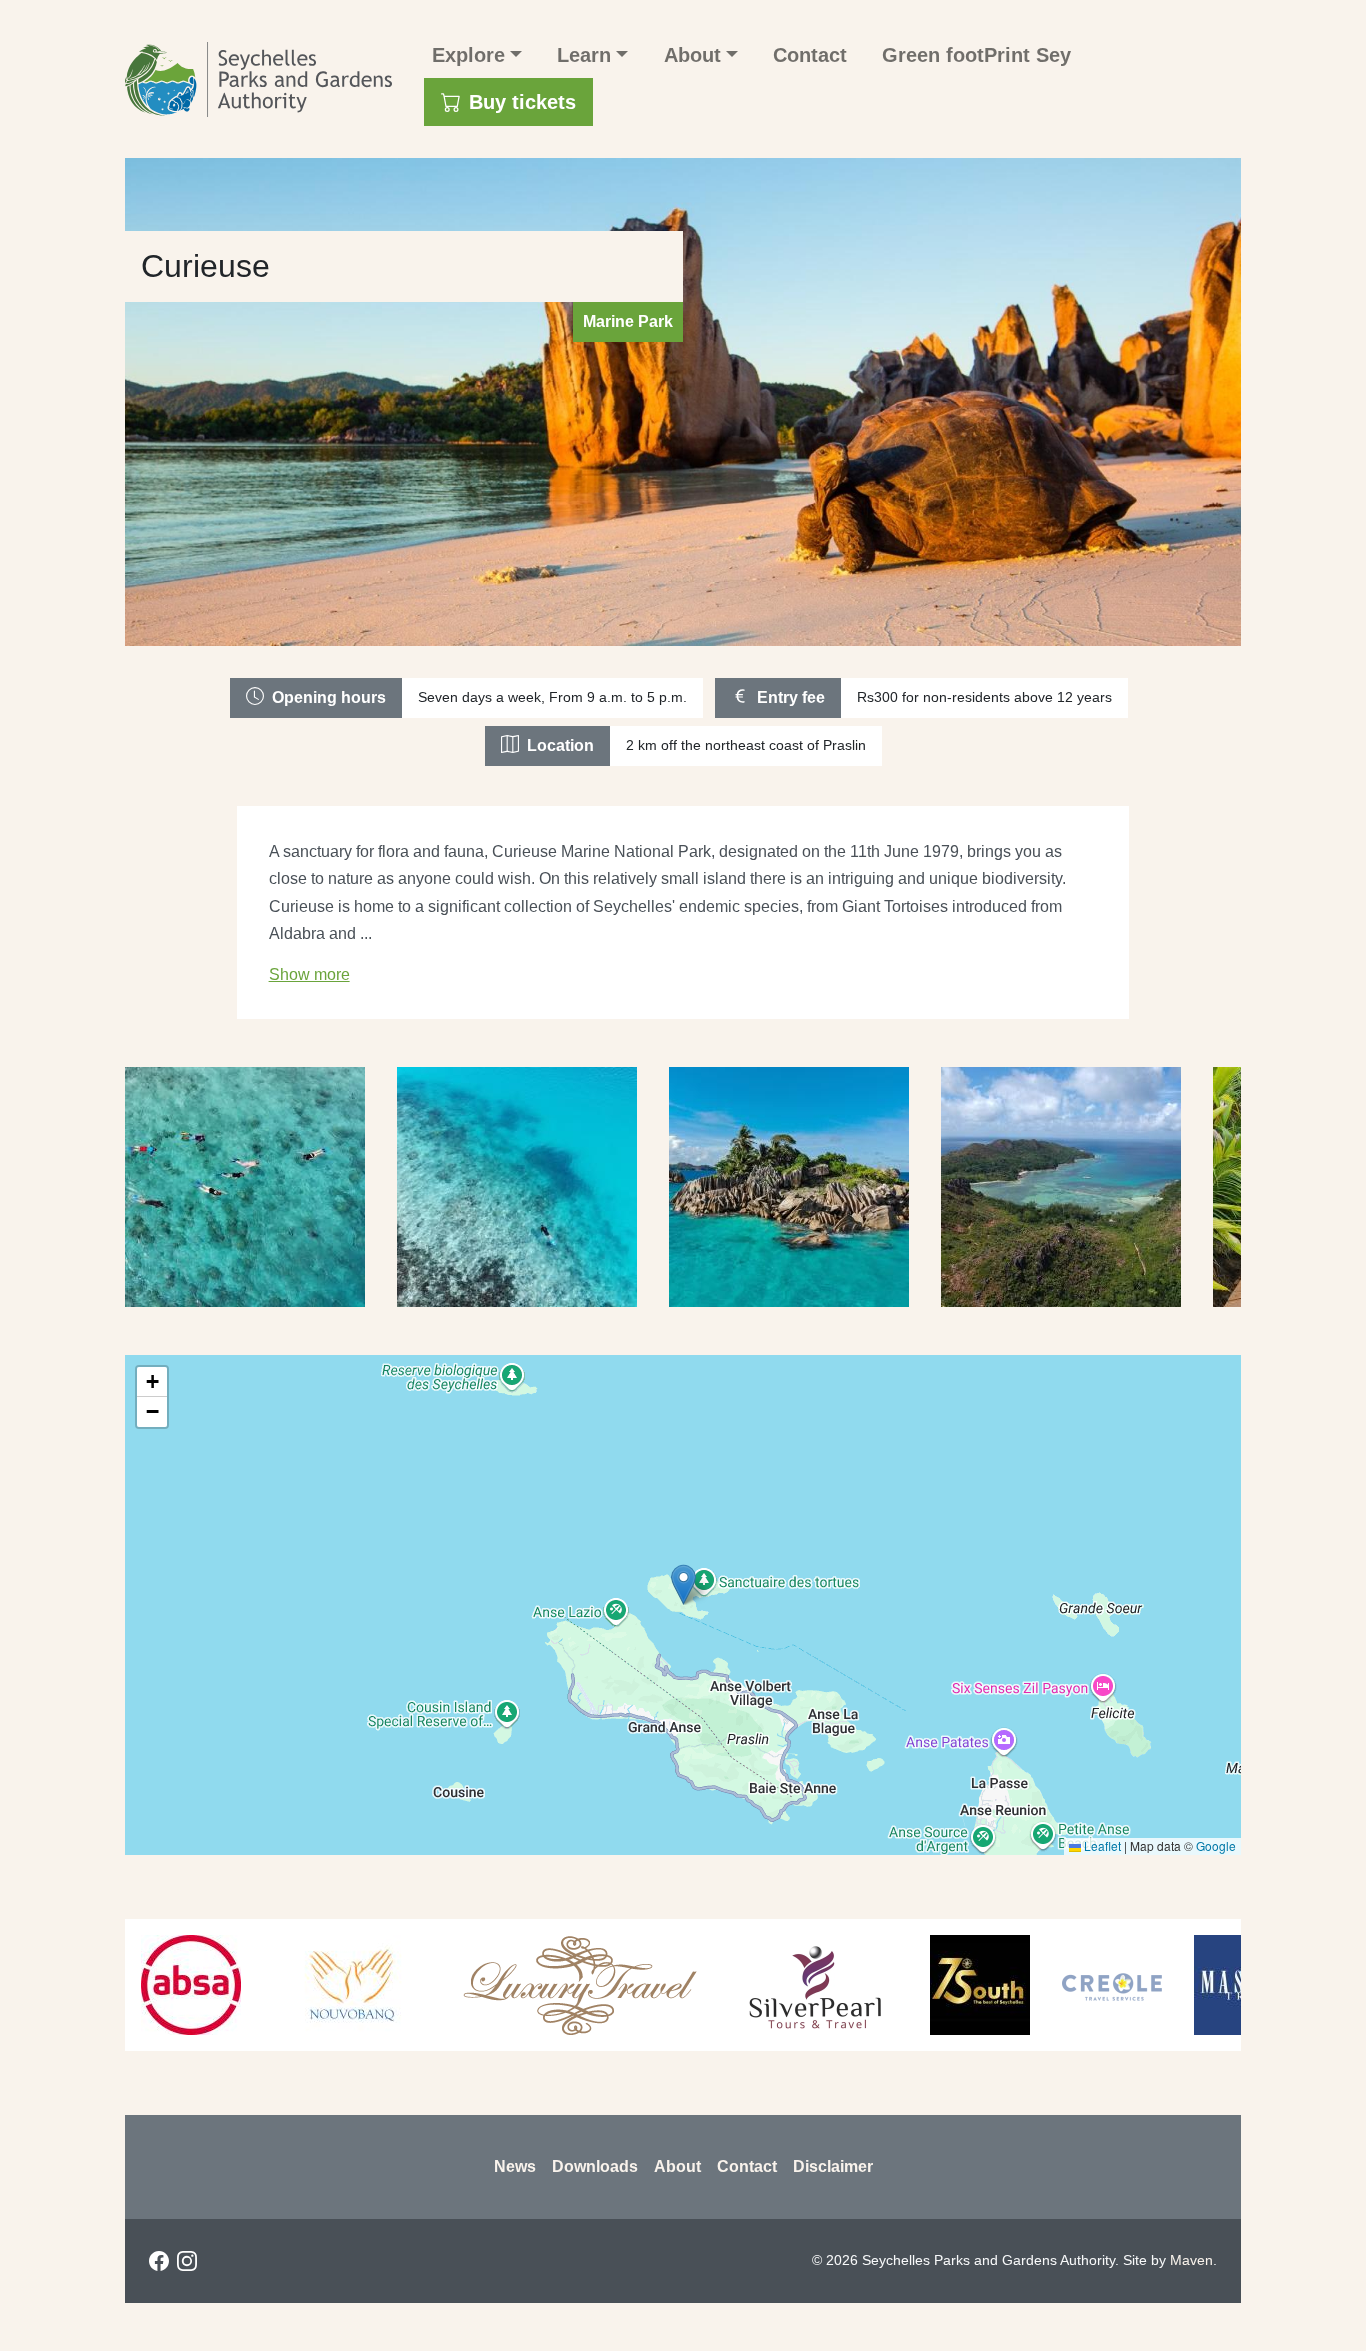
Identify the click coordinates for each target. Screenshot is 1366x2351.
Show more (309, 974)
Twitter (243, 2261)
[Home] (266, 79)
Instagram (187, 2261)
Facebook (159, 2261)
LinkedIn (215, 2261)
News (515, 2166)
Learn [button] (584, 55)
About (677, 2166)
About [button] (692, 55)
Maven (1191, 2260)
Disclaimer (833, 2166)
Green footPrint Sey (976, 55)
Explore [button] (468, 55)
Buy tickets (522, 102)
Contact (810, 55)
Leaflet (1101, 1845)
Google (1216, 1845)
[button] (683, 1584)
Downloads (595, 2166)
